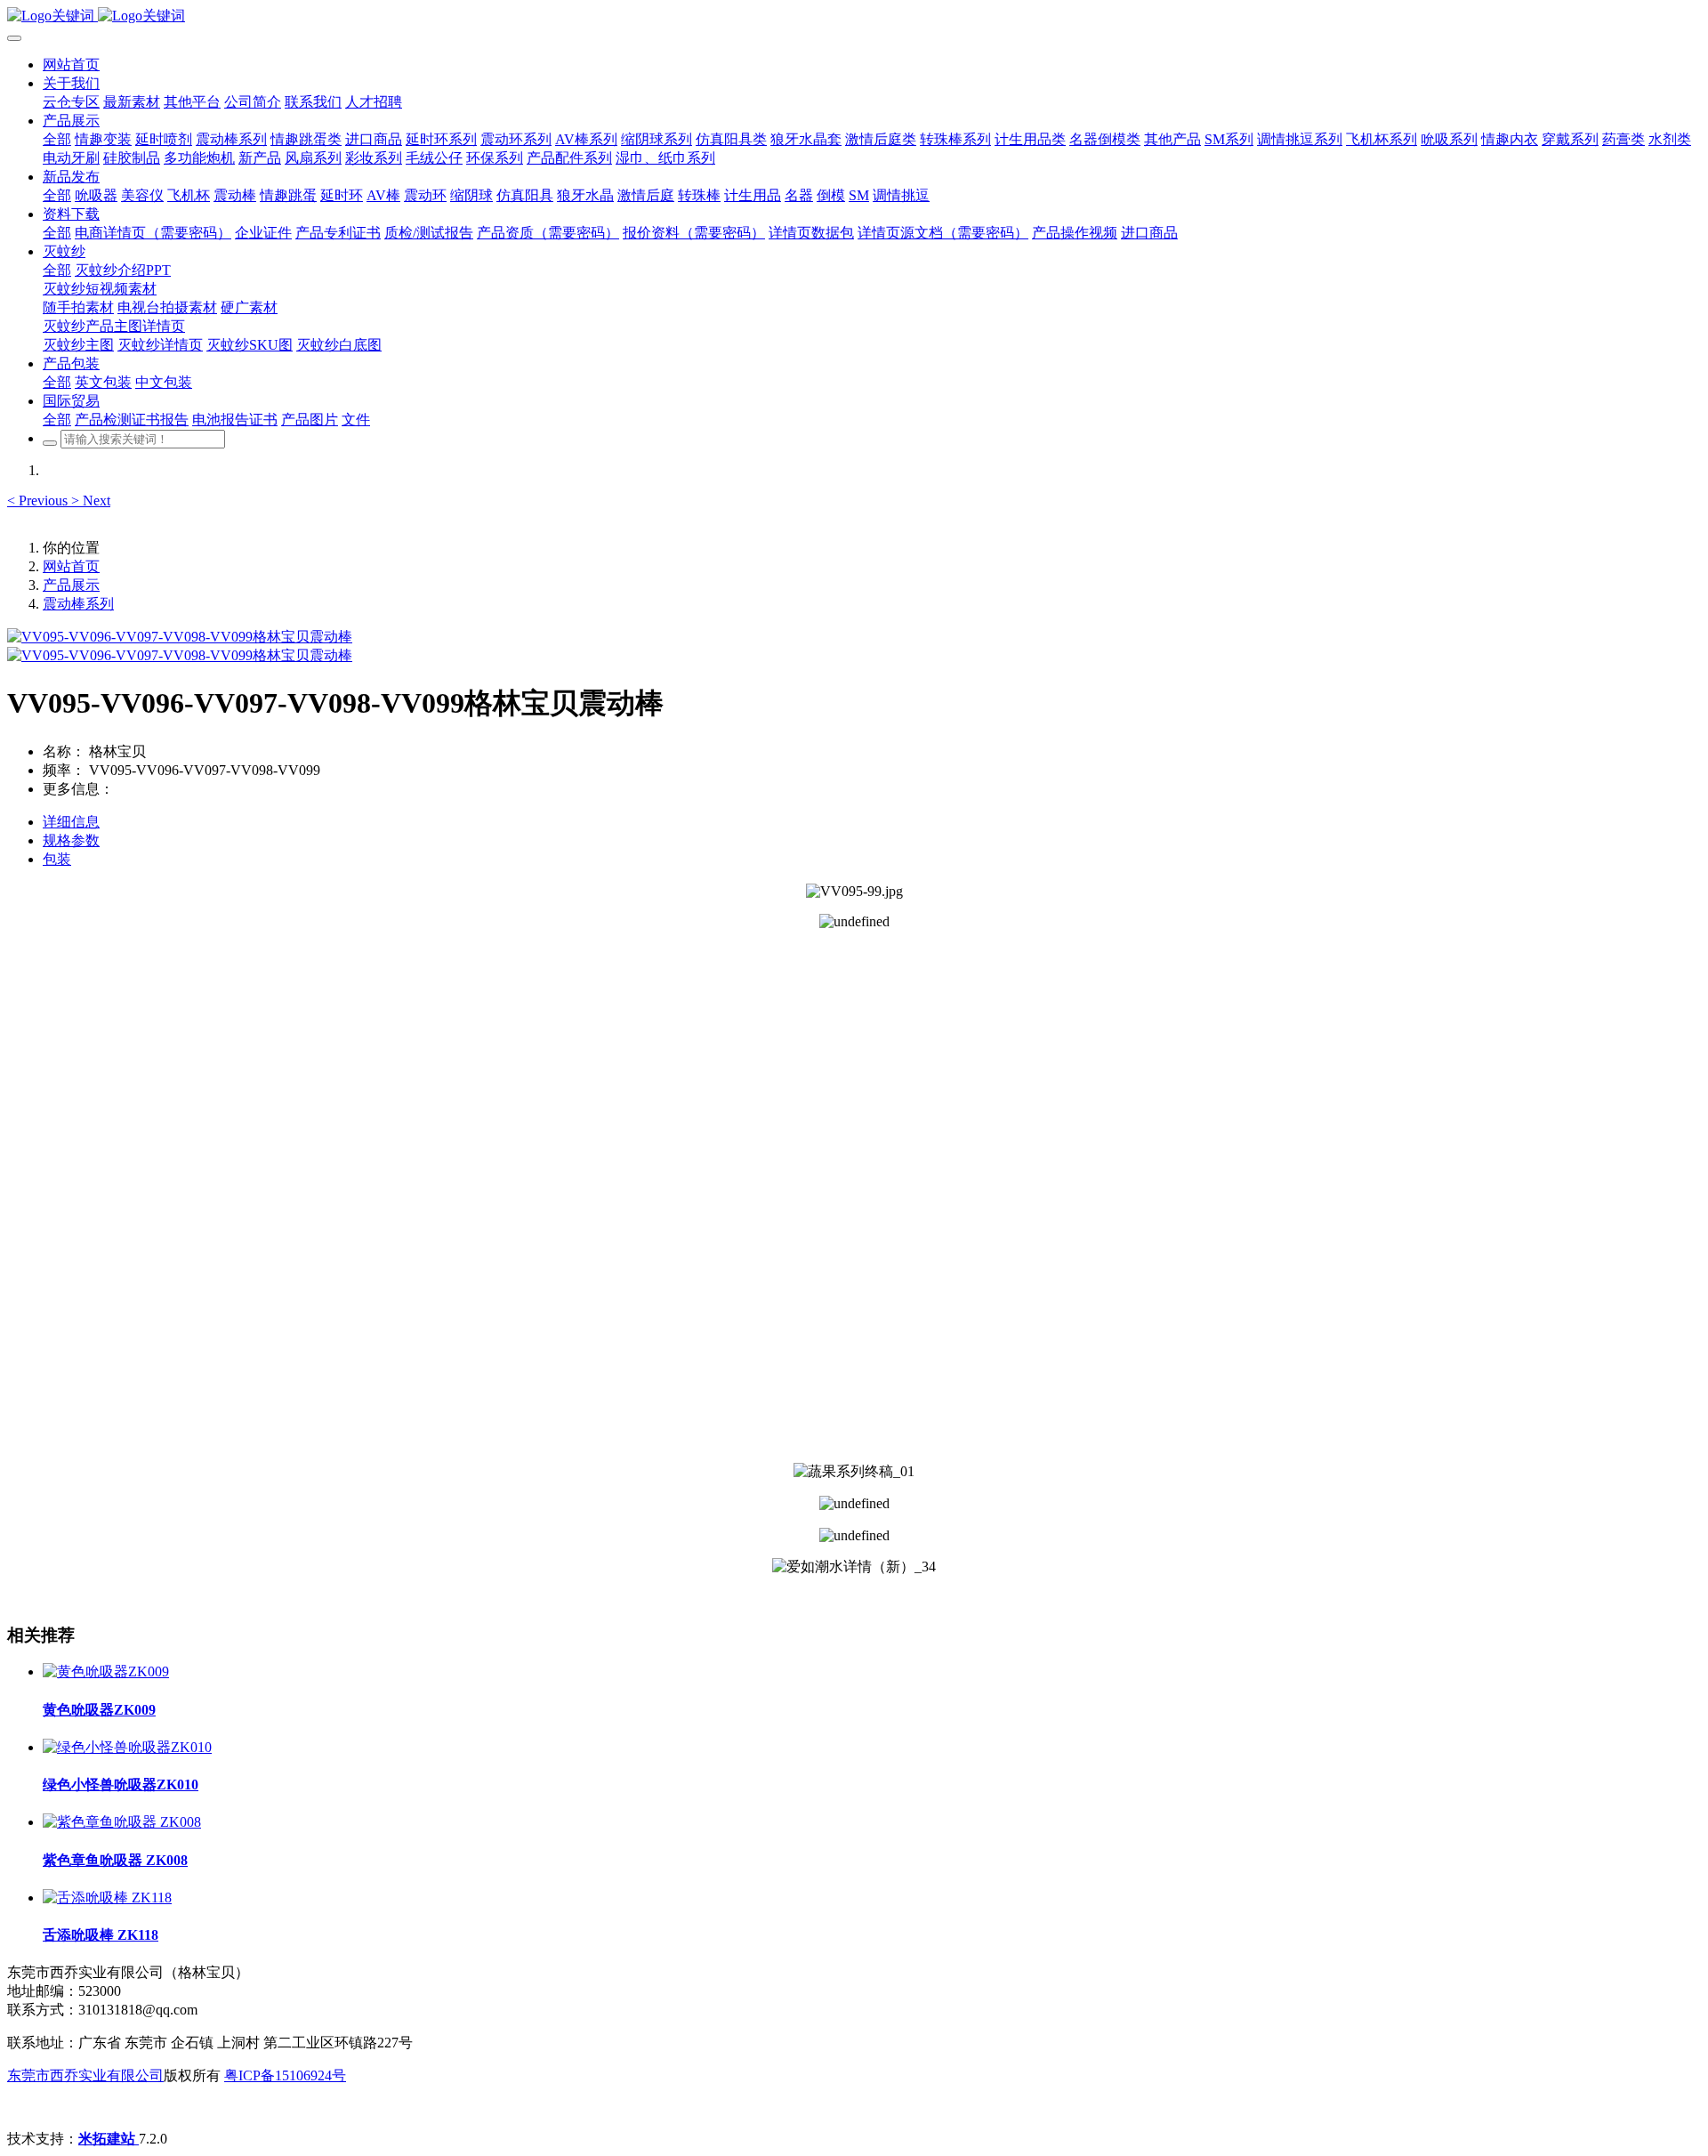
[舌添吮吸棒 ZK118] (107, 1898)
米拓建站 (109, 2139)
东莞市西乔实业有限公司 (85, 2075)
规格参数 (71, 840)
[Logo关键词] (854, 16)
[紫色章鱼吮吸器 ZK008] (122, 1822)
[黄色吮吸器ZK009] (106, 1672)
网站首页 (71, 65)
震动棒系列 (78, 604)
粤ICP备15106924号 (285, 2075)
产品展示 (71, 585)
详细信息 (71, 822)
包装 (57, 859)
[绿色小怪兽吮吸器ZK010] (127, 1747)
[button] (39, 501)
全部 (57, 139)
